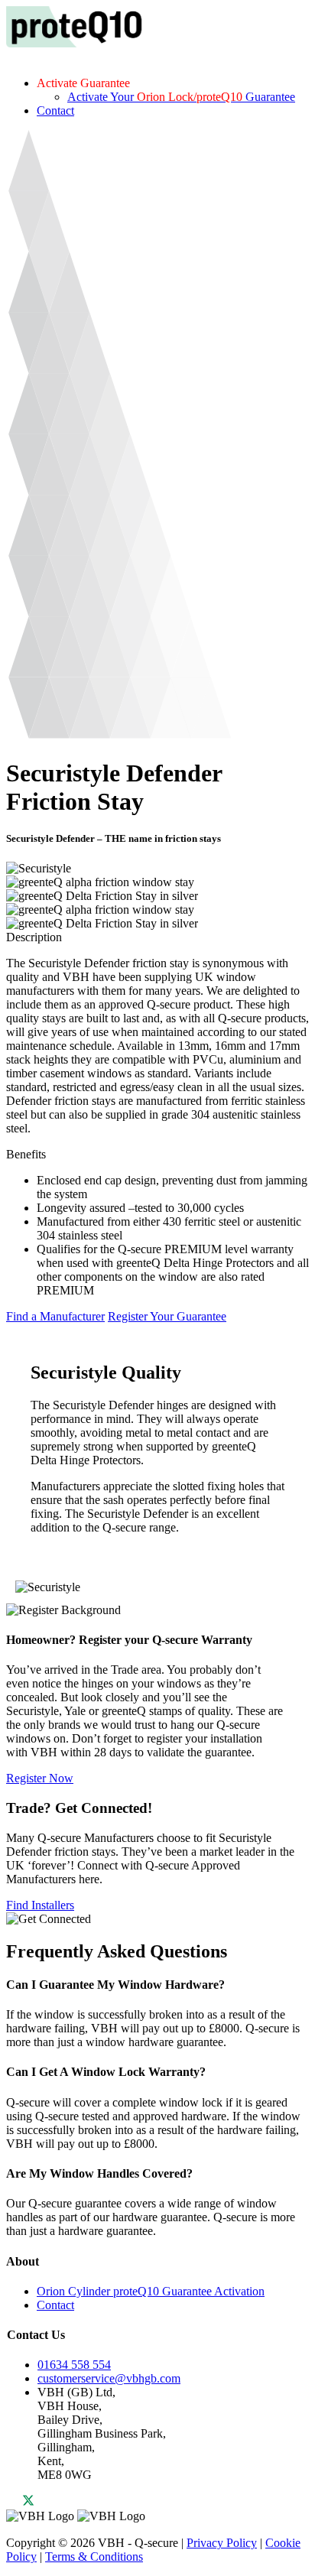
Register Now (40, 1778)
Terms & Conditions (94, 2557)
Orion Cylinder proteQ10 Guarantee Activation (151, 2291)
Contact (55, 110)
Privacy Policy (222, 2543)
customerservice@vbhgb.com (109, 2378)
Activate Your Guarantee (181, 97)
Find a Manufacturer (55, 1316)
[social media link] (21, 2502)
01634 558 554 (74, 2365)
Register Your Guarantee (167, 1316)
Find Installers (40, 1905)
